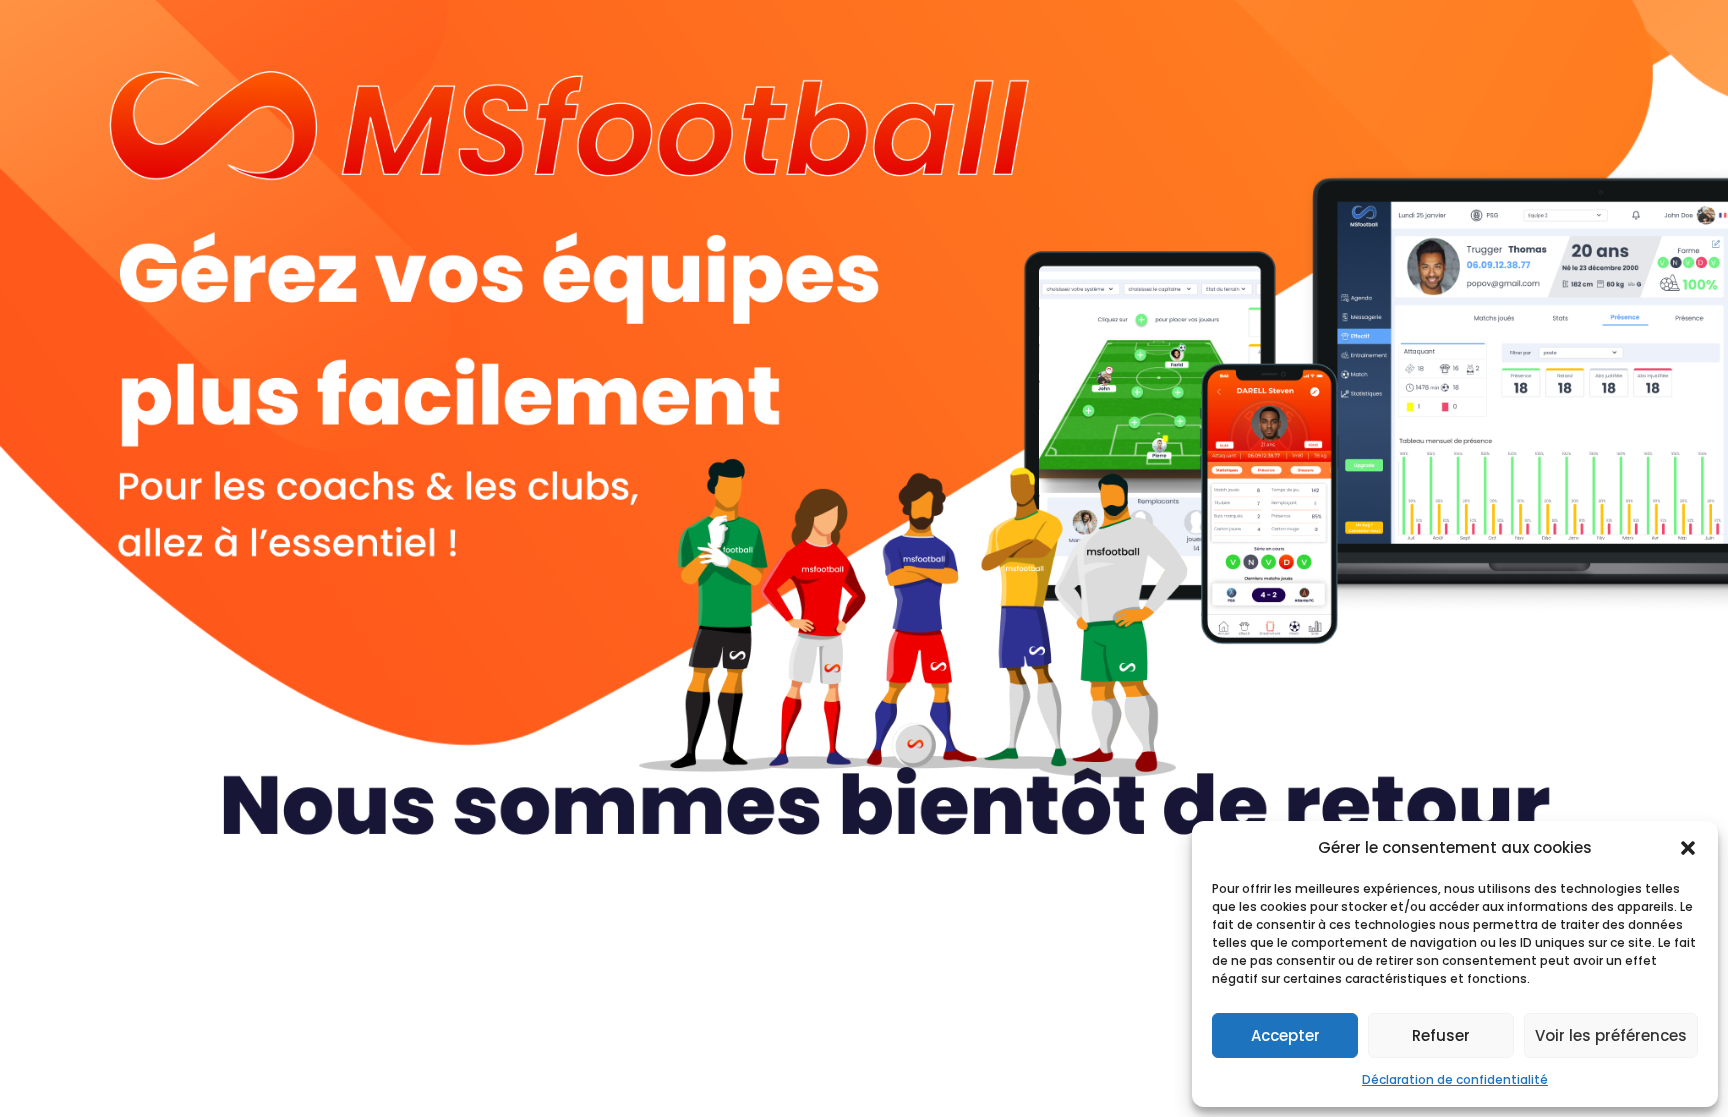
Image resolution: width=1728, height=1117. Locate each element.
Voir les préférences (1611, 1035)
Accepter (1285, 1035)
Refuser (1441, 1035)
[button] (1688, 848)
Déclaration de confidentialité (1455, 1079)
